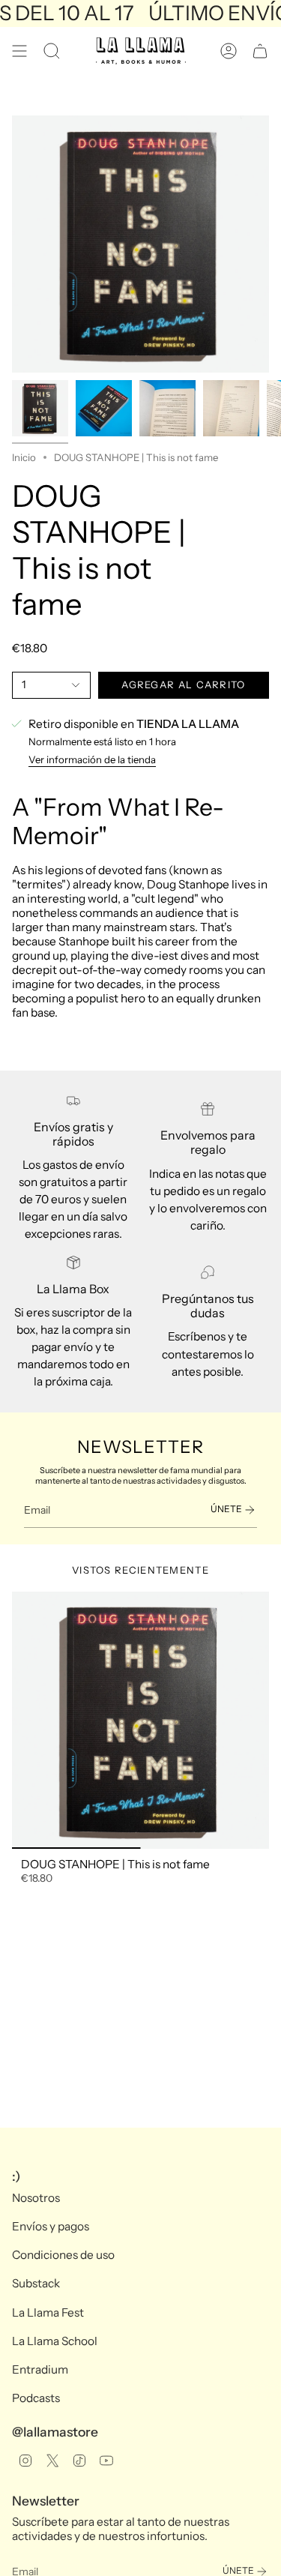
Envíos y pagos (51, 2226)
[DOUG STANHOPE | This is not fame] (140, 1720)
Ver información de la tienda (92, 759)
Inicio (24, 457)
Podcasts (36, 2398)
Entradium (40, 2369)
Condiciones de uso (63, 2255)
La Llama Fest (48, 2312)
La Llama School (55, 2341)
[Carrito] (260, 51)
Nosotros (36, 2198)
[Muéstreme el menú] (19, 51)
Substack (36, 2283)
